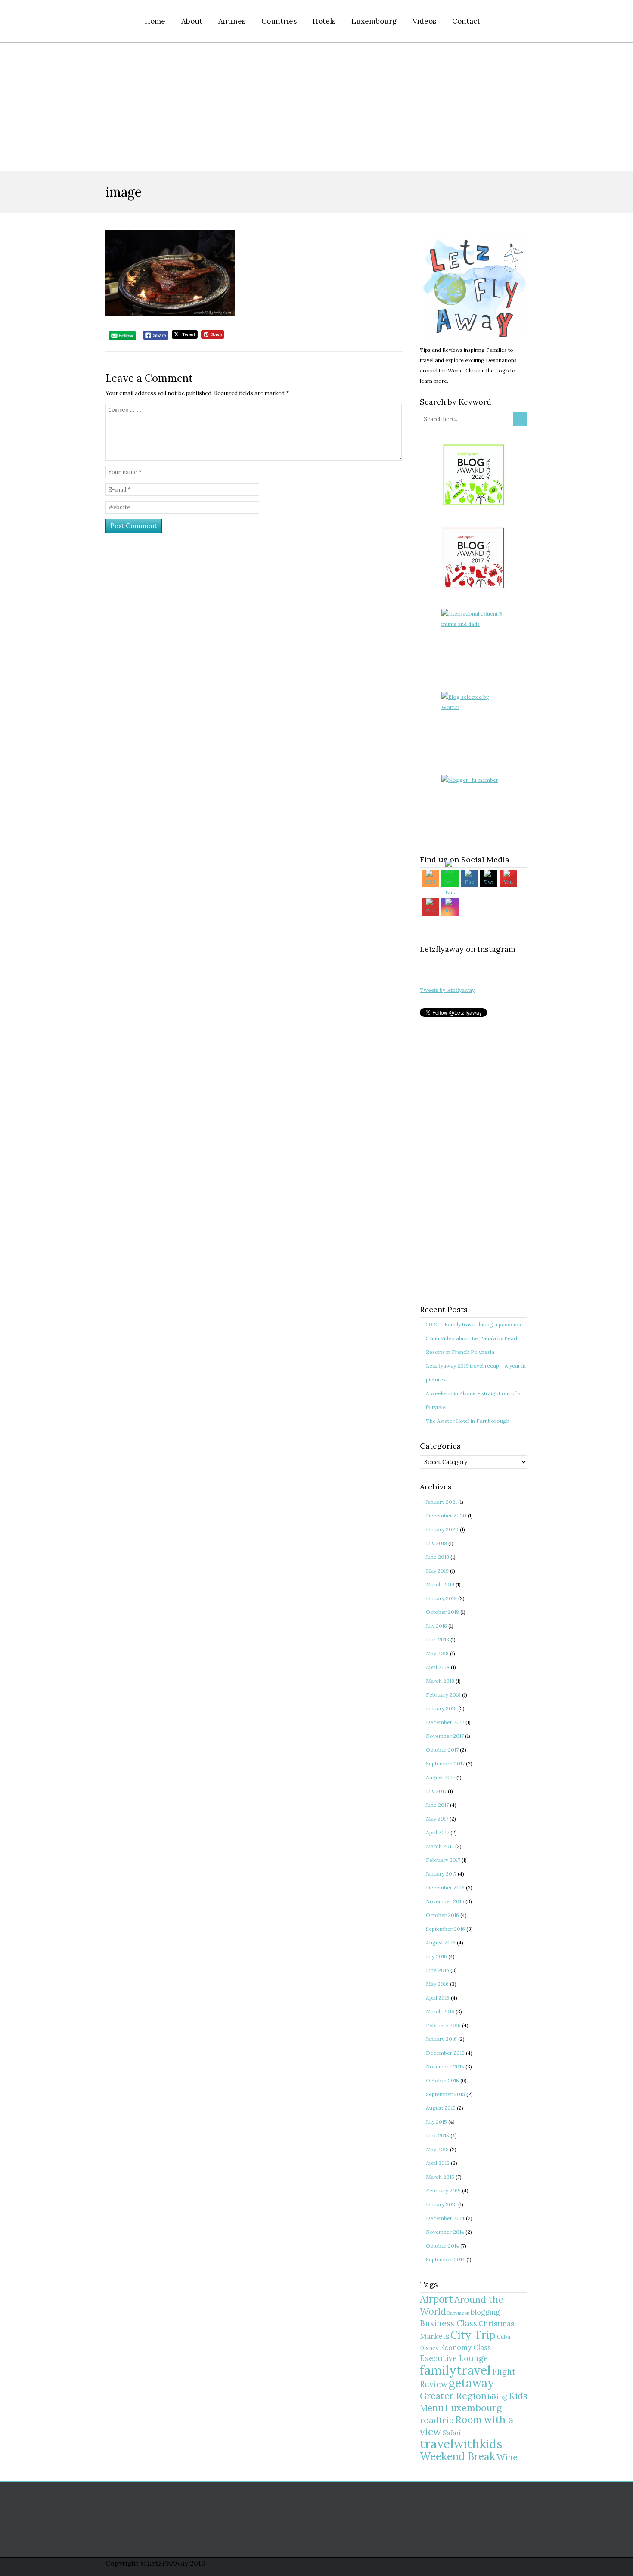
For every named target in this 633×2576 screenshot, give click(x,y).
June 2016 (438, 1970)
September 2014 (445, 2259)
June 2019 (438, 1557)
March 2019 (440, 1584)
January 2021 (441, 1502)
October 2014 (442, 2246)
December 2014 (445, 2218)
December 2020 (446, 1516)
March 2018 (440, 1681)
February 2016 (443, 2025)
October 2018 (442, 1612)
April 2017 (438, 1832)
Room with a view (467, 2426)
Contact (466, 21)
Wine (507, 2457)
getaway (472, 2383)
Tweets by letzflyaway (447, 990)
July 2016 (436, 1956)
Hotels (324, 21)
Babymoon (458, 2313)
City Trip (473, 2335)
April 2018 (438, 1667)
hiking (498, 2397)
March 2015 (440, 2177)
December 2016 (445, 1887)
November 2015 (445, 2067)
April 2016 (438, 1998)
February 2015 (443, 2191)
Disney (429, 2348)
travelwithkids (461, 2444)
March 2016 (440, 2011)
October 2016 (442, 1915)
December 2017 (445, 1722)
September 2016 (445, 1929)
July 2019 (436, 1543)
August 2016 (441, 1943)
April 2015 (438, 2163)
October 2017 (442, 1750)
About (192, 21)
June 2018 (438, 1639)
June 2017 (437, 1805)
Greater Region (453, 2396)
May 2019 (437, 1571)
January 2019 (441, 1598)
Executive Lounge (454, 2358)
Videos (424, 21)
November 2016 (445, 1901)
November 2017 (445, 1736)
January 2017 (441, 1874)
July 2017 (436, 1791)
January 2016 (441, 2039)
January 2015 (441, 2204)
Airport (436, 2299)
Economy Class (465, 2347)
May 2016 (437, 1984)
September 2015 (445, 2094)
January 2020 (442, 1529)
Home (155, 21)
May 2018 (437, 1653)
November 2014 (445, 2232)
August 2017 (441, 1777)
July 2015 (436, 2122)
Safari (452, 2433)
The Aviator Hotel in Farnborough (468, 1421)
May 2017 (437, 1819)
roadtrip (437, 2420)
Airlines (232, 21)
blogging (485, 2312)
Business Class (448, 2323)
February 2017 (443, 1860)
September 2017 (445, 1763)
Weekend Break (458, 2457)
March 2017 (440, 1846)
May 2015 (437, 2149)
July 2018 (436, 1626)
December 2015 (445, 2053)
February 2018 (443, 1695)
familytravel (455, 2370)
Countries (279, 21)
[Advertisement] (316, 107)
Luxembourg (374, 21)
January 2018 (441, 1708)
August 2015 (441, 2108)
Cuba (504, 2337)
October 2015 (442, 2080)
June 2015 (438, 2135)
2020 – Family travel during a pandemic (474, 1324)
